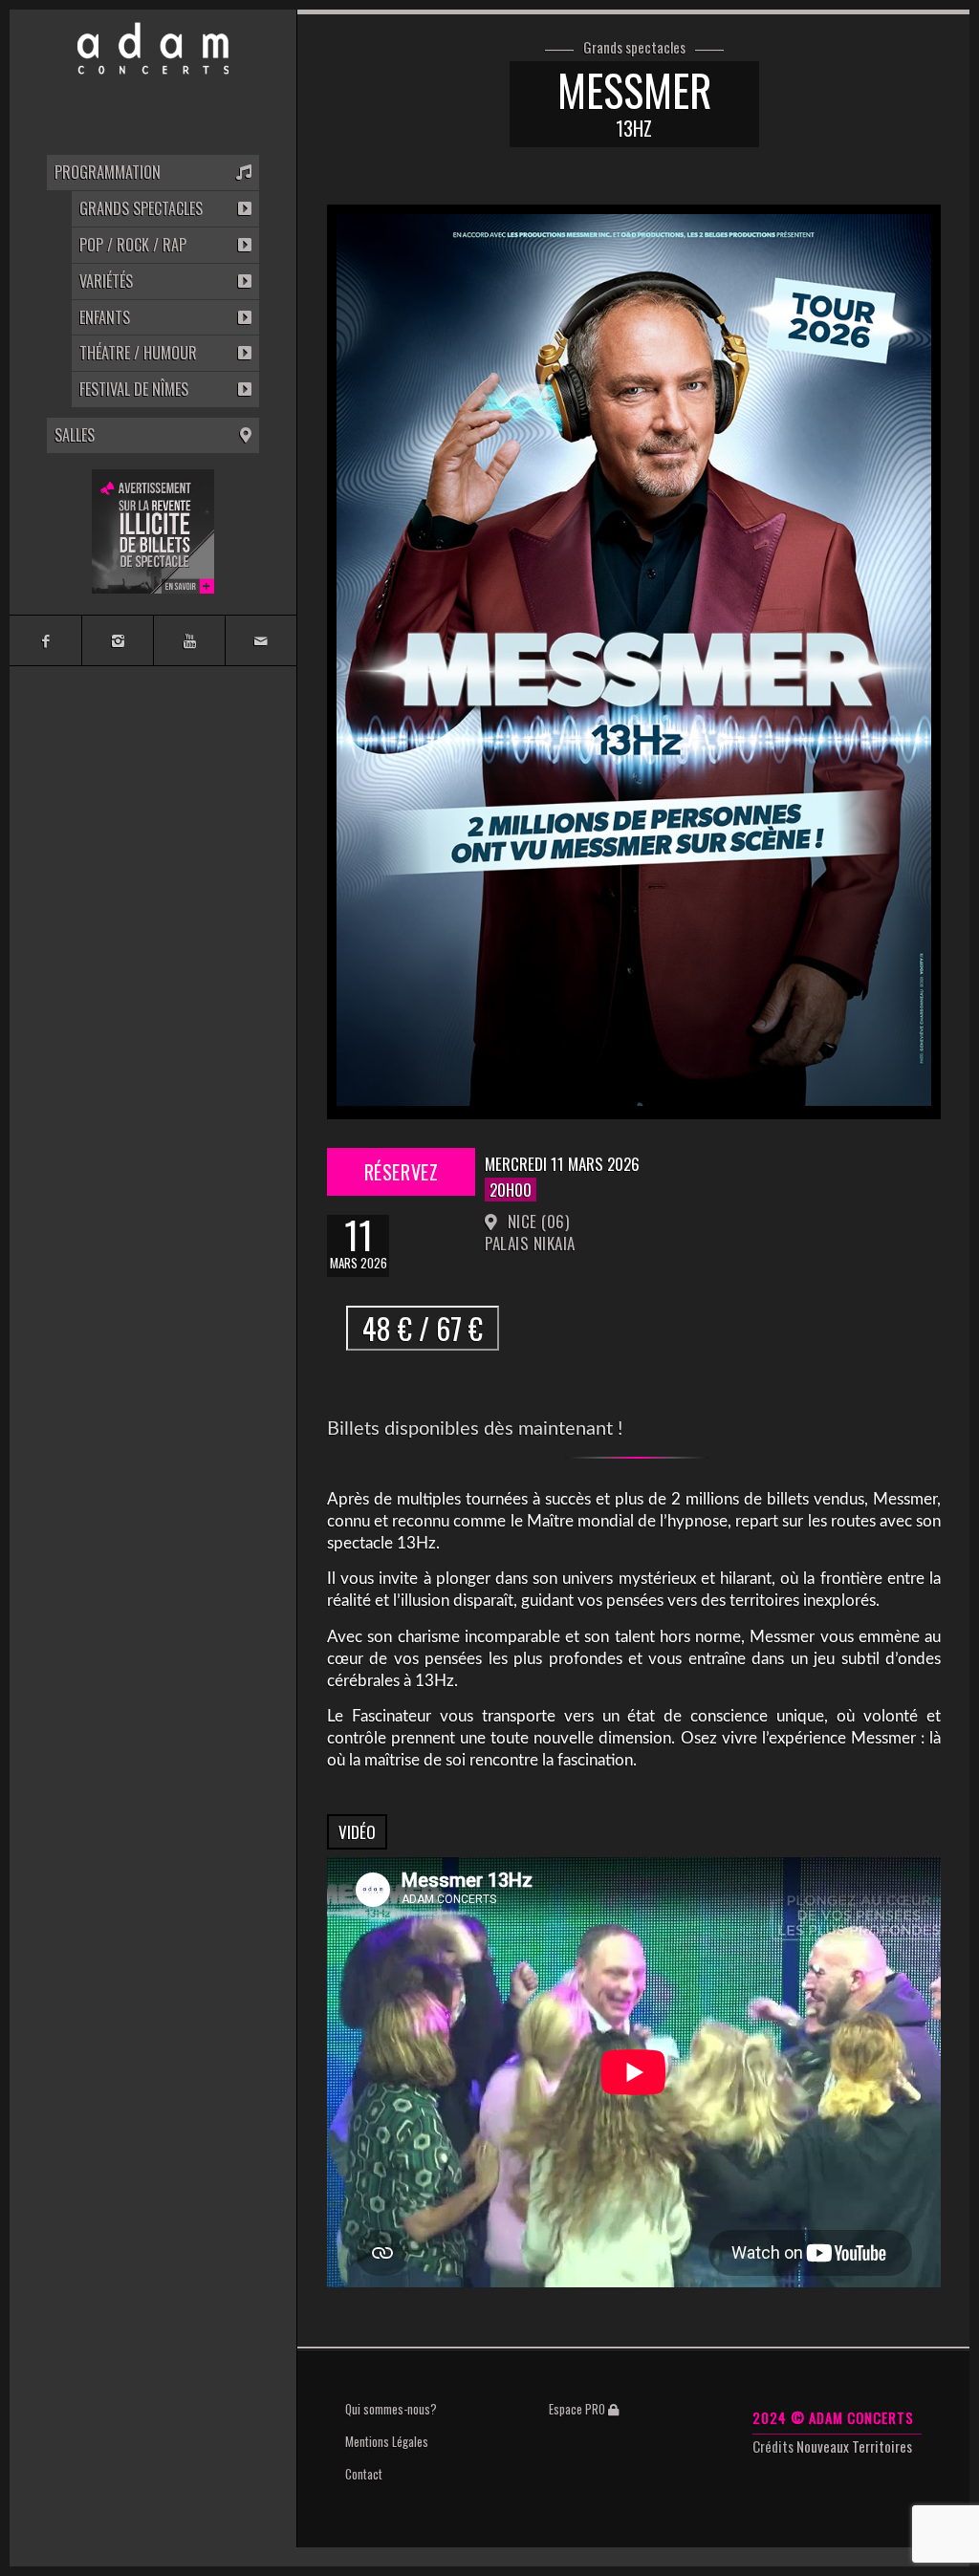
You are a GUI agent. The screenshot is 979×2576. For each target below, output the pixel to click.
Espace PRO (578, 2409)
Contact (364, 2474)
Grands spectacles (634, 48)
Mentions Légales (387, 2441)
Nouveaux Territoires (854, 2446)
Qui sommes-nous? (391, 2409)
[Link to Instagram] (117, 640)
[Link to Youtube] (189, 640)
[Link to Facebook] (45, 640)
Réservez (401, 1177)
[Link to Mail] (261, 640)
